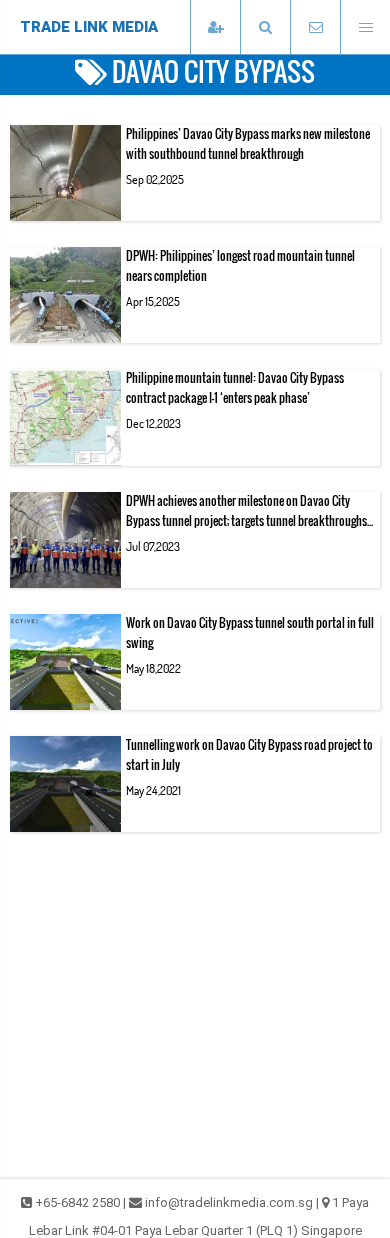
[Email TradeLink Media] (315, 27)
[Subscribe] (215, 27)
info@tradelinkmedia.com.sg (229, 1202)
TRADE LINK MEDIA (89, 27)
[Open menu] (365, 27)
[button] (265, 27)
